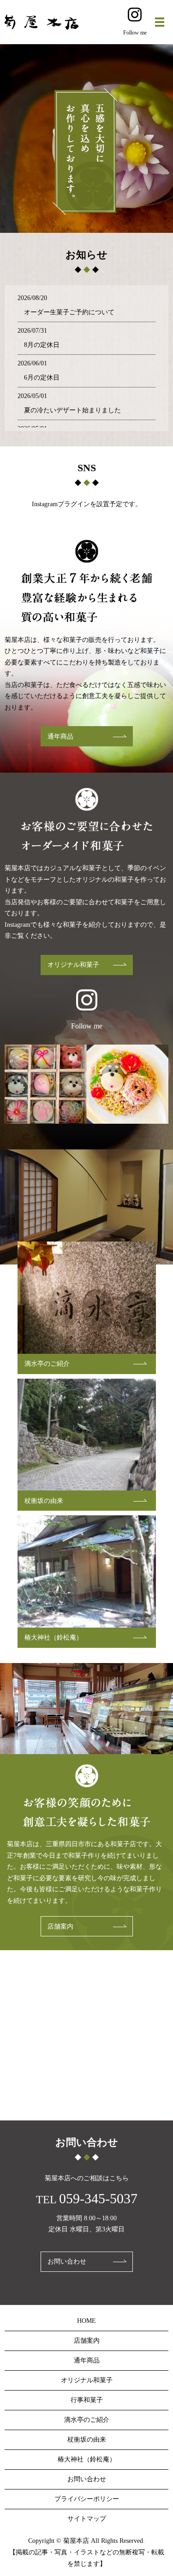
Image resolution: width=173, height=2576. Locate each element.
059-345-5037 (98, 2198)
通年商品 (60, 736)
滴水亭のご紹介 (47, 1364)
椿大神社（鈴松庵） (54, 1637)
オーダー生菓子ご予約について (69, 312)
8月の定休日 (42, 345)
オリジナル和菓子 (73, 965)
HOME (86, 2321)
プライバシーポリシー (87, 2499)
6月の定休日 (42, 378)
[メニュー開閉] (160, 22)
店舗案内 (60, 1926)
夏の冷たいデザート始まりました (72, 410)
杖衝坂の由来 (44, 1501)
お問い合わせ (67, 2261)
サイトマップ (87, 2519)
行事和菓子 (87, 2400)
